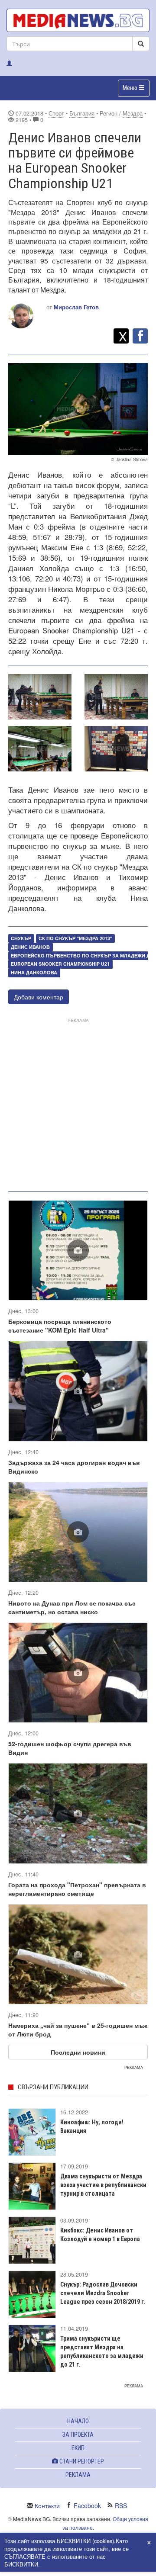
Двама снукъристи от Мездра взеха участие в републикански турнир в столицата (103, 2185)
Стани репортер (81, 2461)
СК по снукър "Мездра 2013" (75, 938)
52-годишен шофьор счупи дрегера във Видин (70, 1748)
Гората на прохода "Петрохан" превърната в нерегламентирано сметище (77, 1889)
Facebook (87, 2505)
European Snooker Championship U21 (60, 964)
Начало (78, 2421)
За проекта (78, 2435)
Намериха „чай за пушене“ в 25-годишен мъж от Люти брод (78, 2030)
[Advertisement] (78, 1103)
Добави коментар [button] (39, 997)
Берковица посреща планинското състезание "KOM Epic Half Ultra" (60, 1326)
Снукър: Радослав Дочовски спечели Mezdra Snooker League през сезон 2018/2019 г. (103, 2293)
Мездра (133, 113)
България (82, 113)
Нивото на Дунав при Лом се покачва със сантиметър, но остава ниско (72, 1607)
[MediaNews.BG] (78, 20)
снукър (21, 938)
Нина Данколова (34, 973)
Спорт (56, 113)
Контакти (47, 2505)
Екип (78, 2448)
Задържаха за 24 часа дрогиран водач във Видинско (74, 1467)
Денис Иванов (30, 947)
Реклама (78, 2475)
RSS (121, 2505)
